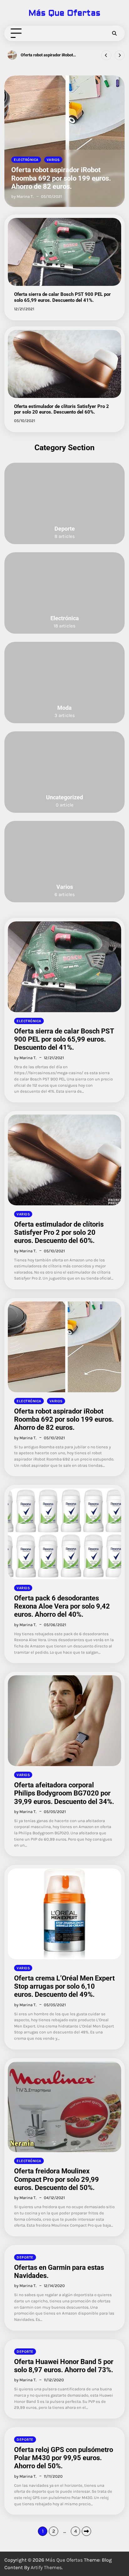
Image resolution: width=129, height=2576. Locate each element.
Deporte (65, 529)
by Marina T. (22, 196)
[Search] (114, 33)
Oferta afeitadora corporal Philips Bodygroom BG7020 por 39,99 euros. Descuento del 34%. (64, 1793)
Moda (64, 708)
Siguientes (86, 2531)
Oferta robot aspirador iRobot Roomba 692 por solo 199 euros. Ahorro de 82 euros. (61, 178)
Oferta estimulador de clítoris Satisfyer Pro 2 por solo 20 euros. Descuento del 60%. (62, 409)
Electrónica (26, 160)
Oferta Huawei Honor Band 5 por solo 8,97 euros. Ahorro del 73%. (64, 2366)
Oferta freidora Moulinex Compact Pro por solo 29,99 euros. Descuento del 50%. (57, 2179)
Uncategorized (64, 797)
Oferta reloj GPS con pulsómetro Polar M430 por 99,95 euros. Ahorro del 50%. (64, 2458)
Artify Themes (46, 2567)
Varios (53, 160)
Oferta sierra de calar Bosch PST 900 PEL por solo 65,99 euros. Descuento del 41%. (62, 297)
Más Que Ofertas (64, 13)
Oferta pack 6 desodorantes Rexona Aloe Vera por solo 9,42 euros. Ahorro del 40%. (49, 55)
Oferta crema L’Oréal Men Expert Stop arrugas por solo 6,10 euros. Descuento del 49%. (64, 1986)
